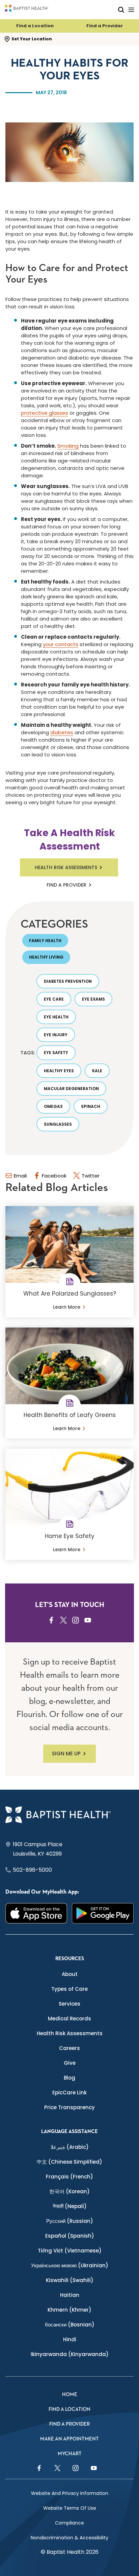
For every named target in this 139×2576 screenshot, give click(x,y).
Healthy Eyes (59, 1071)
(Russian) (70, 2221)
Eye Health (56, 1017)
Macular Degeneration (71, 1089)
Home (70, 2395)
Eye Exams (93, 999)
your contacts (61, 644)
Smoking (68, 446)
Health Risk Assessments (66, 867)
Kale (97, 1071)
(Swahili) (70, 2280)
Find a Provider (105, 26)
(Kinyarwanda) (70, 2354)
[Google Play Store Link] (103, 1913)
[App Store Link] (36, 1913)
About (70, 1974)
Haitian (70, 2295)
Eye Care (54, 999)
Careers (69, 2048)
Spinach (91, 1106)
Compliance (69, 2523)
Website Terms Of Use (70, 2508)
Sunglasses (58, 1124)
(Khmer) (69, 2310)
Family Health (45, 941)
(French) (69, 2177)
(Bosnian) (70, 2325)
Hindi (70, 2339)
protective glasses (45, 413)
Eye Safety (56, 1053)
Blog (69, 2078)
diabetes (62, 732)
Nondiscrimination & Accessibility (69, 2538)
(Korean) (69, 2191)
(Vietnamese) (70, 2251)
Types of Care (69, 1989)
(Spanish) (70, 2236)
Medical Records (69, 2019)
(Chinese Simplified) (69, 2162)
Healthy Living (46, 957)
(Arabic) (70, 2147)
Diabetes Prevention (68, 981)
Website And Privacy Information (70, 2493)
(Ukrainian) (70, 2265)
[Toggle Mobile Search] (121, 10)
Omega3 (53, 1106)
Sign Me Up (66, 1753)
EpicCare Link (69, 2093)
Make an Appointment (69, 2439)
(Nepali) (70, 2206)
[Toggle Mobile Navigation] (131, 10)
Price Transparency (69, 2107)
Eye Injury (56, 1035)
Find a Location (35, 26)
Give (70, 2063)
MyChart (70, 2454)
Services (69, 2004)
